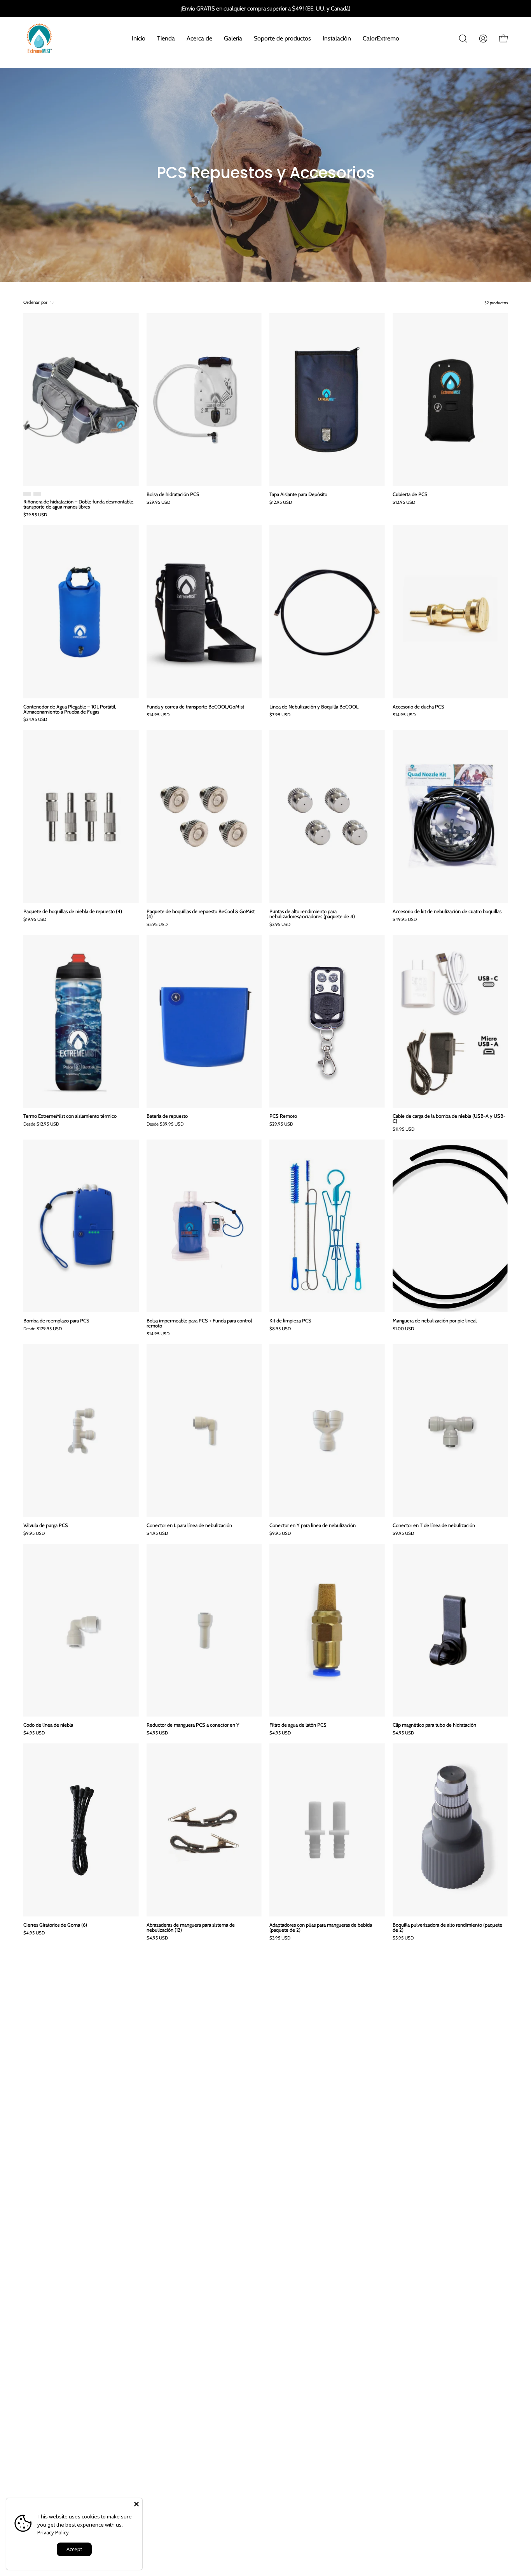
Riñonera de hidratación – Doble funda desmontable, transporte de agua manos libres (79, 504)
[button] (463, 39)
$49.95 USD (405, 920)
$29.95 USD (35, 515)
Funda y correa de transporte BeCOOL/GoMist (195, 707)
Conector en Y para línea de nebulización (313, 1525)
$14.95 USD (158, 715)
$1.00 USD (403, 1329)
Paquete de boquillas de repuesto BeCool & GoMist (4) (201, 914)
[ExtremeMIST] (39, 39)
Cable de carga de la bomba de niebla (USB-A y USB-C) (449, 1119)
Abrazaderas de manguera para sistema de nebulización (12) (191, 1927)
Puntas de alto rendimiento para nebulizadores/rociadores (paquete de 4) (312, 914)
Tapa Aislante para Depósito (298, 494)
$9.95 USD (34, 1534)
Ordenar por (36, 302)
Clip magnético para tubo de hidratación (434, 1725)
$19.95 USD (35, 920)
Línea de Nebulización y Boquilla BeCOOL (314, 707)
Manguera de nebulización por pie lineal (435, 1321)
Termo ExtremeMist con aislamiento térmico (70, 1116)
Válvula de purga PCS (46, 1525)
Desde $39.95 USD (165, 1124)
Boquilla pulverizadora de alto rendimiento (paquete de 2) (447, 1927)
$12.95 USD (281, 503)
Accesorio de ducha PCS (418, 707)
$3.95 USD (280, 925)
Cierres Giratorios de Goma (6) (55, 1925)
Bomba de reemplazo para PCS (56, 1321)
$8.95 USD (280, 1329)
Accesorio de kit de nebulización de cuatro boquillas (447, 911)
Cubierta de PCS (410, 494)
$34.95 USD (35, 720)
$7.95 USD (280, 715)
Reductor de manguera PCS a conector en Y (193, 1725)
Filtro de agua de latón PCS (298, 1725)
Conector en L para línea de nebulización (189, 1525)
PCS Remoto (283, 1116)
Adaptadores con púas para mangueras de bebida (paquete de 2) (321, 1927)
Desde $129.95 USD (43, 1329)
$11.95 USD (403, 1129)
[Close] (136, 2504)
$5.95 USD (157, 925)
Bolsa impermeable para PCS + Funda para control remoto (199, 1323)
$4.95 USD (157, 1534)
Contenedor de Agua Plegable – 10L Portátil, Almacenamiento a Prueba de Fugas (70, 709)
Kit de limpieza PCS (290, 1321)
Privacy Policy (53, 2532)
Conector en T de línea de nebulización (434, 1525)
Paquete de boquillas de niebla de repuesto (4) (73, 911)
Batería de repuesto (167, 1116)
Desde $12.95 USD (41, 1124)
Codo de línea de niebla (48, 1725)
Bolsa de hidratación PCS (173, 494)
